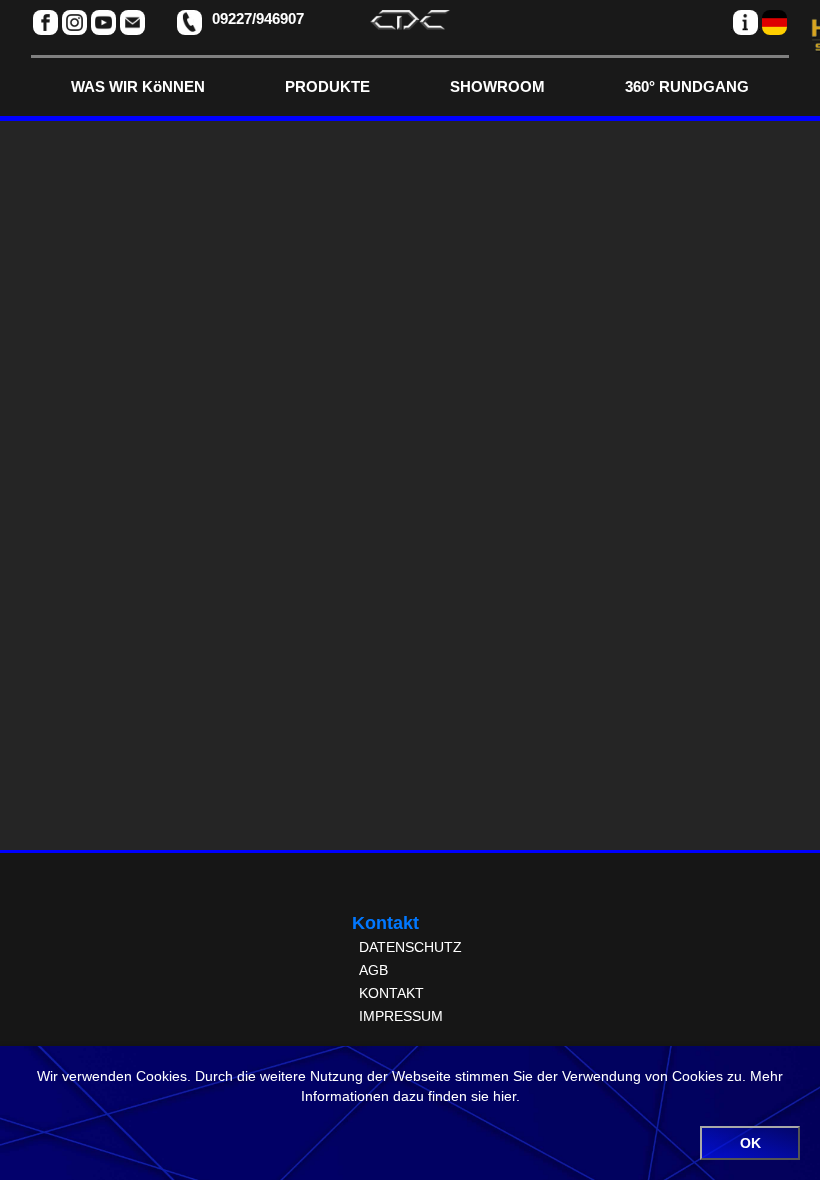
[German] (774, 22)
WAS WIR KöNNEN (138, 86)
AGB (373, 970)
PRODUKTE (327, 86)
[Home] (410, 24)
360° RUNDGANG (687, 86)
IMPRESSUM (401, 1016)
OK (750, 1143)
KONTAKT (391, 993)
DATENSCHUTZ (410, 947)
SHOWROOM (497, 86)
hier (504, 1096)
